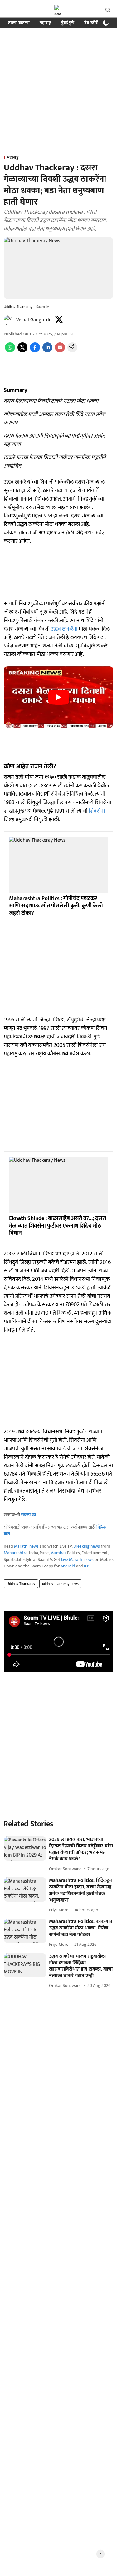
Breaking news (87, 1546)
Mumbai (58, 1553)
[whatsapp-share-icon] (10, 351)
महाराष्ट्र (45, 23)
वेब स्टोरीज (93, 23)
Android (68, 1566)
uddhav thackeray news (60, 1584)
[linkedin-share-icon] (47, 351)
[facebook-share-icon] (35, 351)
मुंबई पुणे (68, 23)
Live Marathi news (77, 1559)
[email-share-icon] (60, 351)
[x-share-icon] (22, 351)
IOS (87, 1566)
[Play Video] (59, 697)
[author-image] (9, 320)
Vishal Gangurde (34, 320)
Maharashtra (16, 1553)
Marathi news (26, 1546)
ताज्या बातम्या (19, 23)
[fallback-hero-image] (25, 1849)
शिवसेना (97, 811)
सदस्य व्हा (29, 1515)
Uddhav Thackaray (21, 1584)
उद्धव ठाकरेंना (64, 629)
